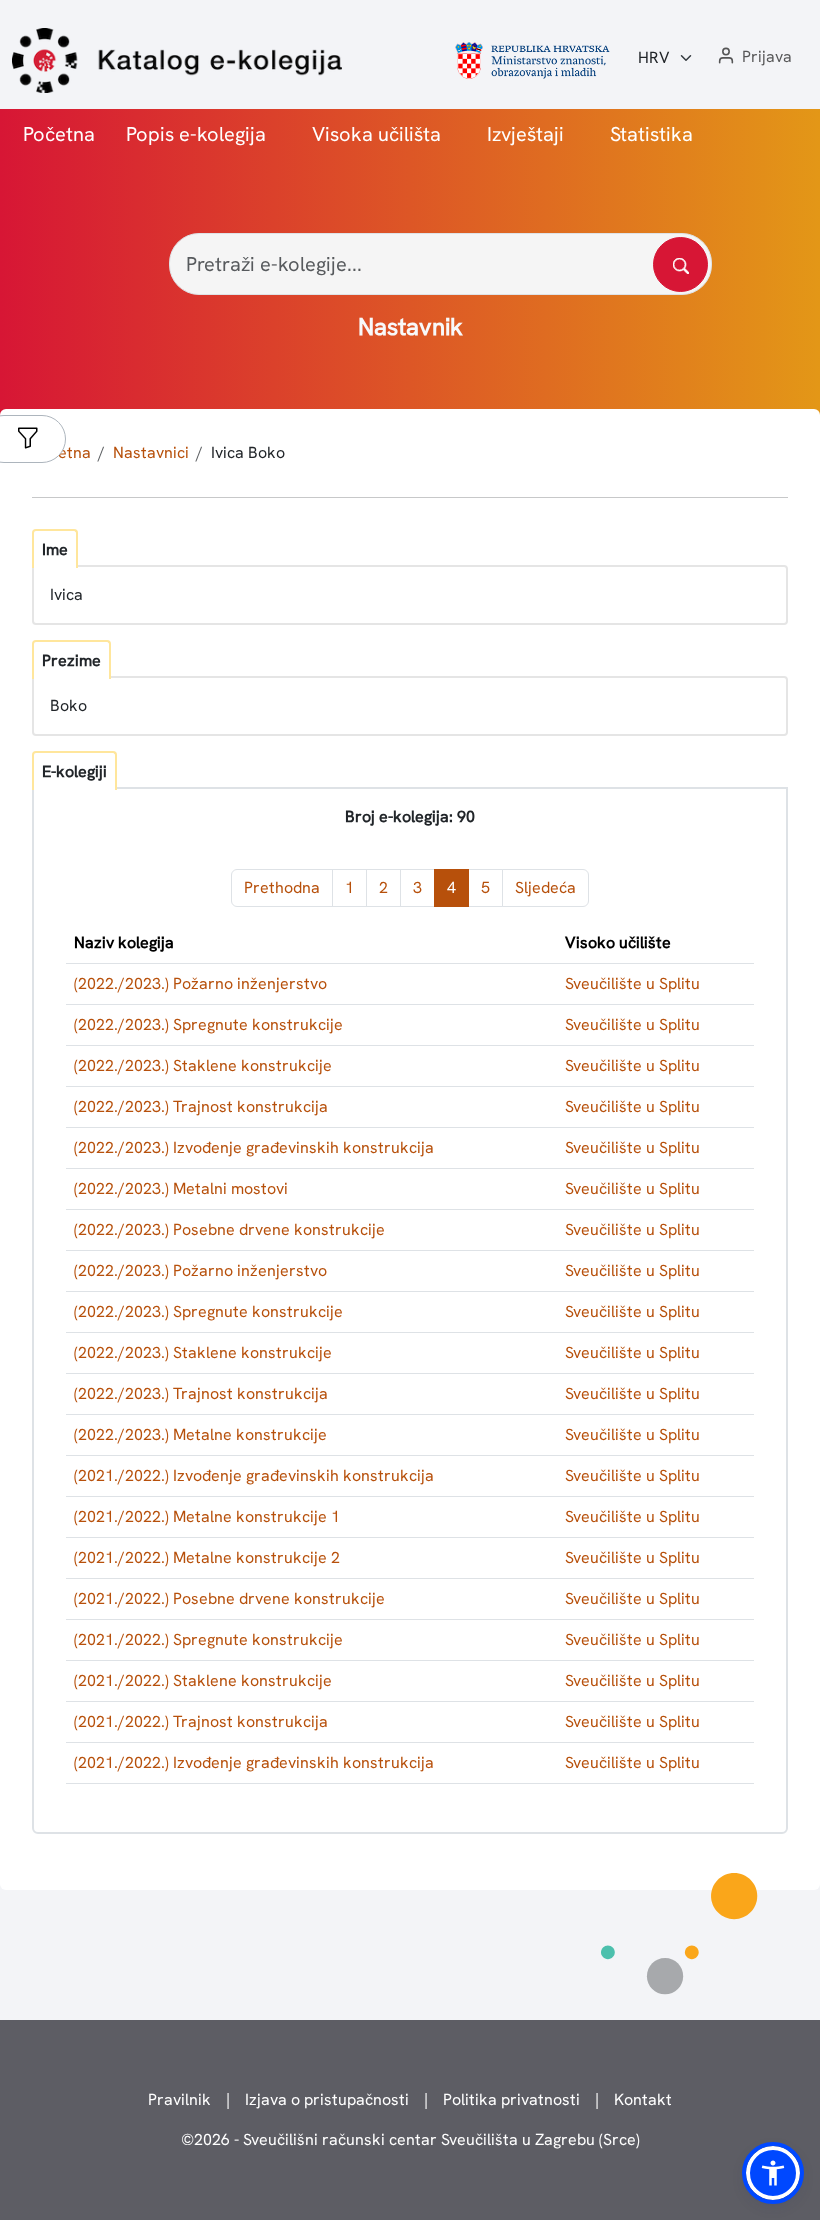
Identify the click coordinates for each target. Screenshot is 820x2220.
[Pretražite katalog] (680, 264)
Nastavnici (151, 452)
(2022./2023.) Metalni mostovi (181, 1188)
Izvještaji (525, 134)
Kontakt (643, 2099)
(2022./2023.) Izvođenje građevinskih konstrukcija (254, 1147)
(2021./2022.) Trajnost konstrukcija (201, 1721)
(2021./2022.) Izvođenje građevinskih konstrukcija (254, 1475)
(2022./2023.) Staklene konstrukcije (203, 1065)
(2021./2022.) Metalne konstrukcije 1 (207, 1516)
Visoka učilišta (376, 134)
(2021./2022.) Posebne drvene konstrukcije (229, 1598)
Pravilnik (179, 2099)
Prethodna (282, 887)
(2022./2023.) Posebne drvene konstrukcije (229, 1229)
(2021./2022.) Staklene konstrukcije (203, 1680)
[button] (753, 57)
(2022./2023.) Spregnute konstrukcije (208, 1024)
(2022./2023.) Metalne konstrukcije (200, 1434)
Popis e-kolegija (196, 134)
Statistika (651, 134)
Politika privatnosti (511, 2099)
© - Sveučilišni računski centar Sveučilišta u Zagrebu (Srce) (410, 2139)
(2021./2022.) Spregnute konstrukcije (208, 1639)
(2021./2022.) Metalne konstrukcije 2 (207, 1557)
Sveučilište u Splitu (632, 983)
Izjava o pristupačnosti (327, 2099)
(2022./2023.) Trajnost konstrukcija (201, 1106)
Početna (59, 134)
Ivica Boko (248, 452)
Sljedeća (545, 887)
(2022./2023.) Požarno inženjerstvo (200, 983)
